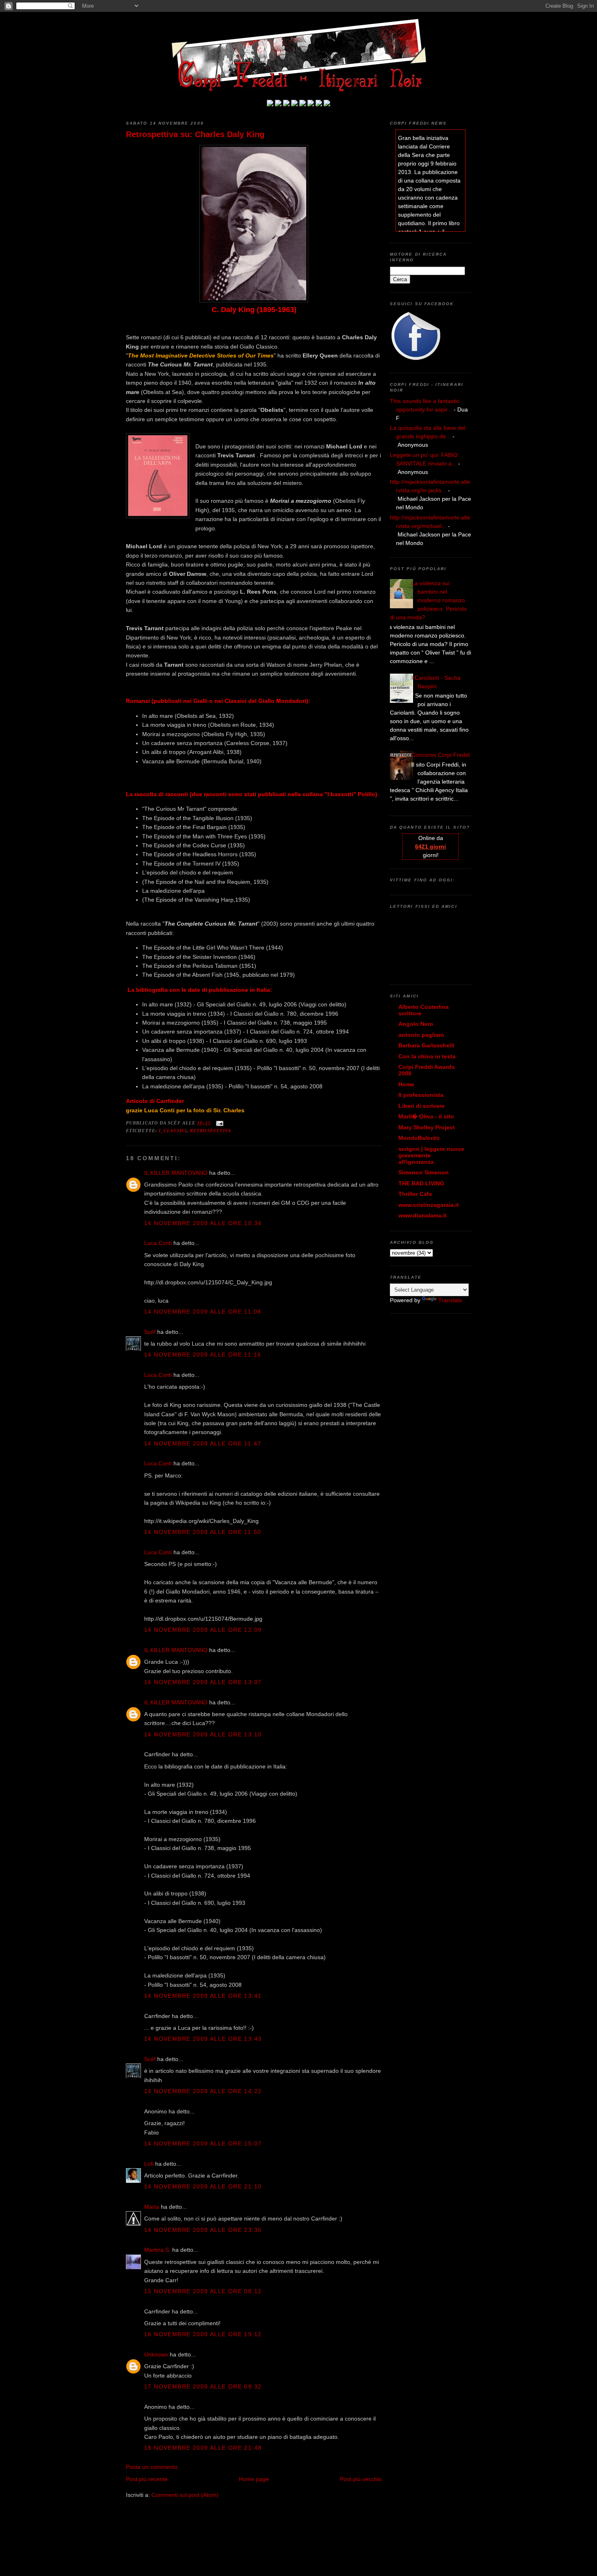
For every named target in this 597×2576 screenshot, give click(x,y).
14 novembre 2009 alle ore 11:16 (203, 1355)
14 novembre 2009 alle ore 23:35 (203, 2230)
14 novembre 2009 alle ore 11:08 (203, 1312)
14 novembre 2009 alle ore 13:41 (203, 1996)
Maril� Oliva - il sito (426, 1116)
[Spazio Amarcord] (327, 104)
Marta (152, 2207)
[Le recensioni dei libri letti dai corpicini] (278, 104)
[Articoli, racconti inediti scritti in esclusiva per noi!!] (311, 104)
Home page (254, 2479)
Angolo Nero (416, 1024)
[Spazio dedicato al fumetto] (319, 104)
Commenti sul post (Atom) (185, 2495)
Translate (450, 1300)
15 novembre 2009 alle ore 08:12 (203, 2291)
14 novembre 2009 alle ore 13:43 (203, 2039)
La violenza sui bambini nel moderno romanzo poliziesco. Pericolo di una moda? (428, 600)
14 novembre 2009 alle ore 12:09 (203, 1630)
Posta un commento (152, 2467)
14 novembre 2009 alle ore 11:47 (203, 1443)
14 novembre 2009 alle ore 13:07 (203, 1682)
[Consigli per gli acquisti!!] (294, 104)
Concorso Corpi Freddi (441, 755)
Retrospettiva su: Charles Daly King (195, 134)
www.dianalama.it (423, 1215)
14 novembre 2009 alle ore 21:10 (203, 2186)
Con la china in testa (427, 1056)
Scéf (150, 1332)
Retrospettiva (211, 1131)
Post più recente (147, 2479)
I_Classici (173, 1131)
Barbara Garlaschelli (426, 1045)
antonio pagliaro (421, 1035)
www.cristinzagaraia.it (429, 1205)
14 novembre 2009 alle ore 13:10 (203, 1734)
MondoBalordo (419, 1138)
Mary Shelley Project (427, 1127)
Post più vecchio (361, 2479)
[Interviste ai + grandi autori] (286, 104)
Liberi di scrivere (422, 1106)
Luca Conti (158, 1243)
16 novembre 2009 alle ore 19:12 (203, 2334)
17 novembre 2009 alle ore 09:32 (203, 2386)
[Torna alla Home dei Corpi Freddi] (270, 104)
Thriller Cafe (415, 1194)
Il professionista (421, 1095)
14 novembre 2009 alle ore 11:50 (203, 1532)
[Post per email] (219, 1123)
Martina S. (157, 2250)
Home (406, 1084)
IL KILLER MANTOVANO (176, 1173)
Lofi (149, 2164)
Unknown (156, 2354)
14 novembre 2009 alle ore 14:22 (203, 2091)
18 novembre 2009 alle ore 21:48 (203, 2448)
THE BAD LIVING (421, 1183)
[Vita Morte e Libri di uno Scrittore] (303, 104)
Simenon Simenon (424, 1172)
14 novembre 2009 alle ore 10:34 (203, 1223)
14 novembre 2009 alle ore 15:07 (203, 2143)
